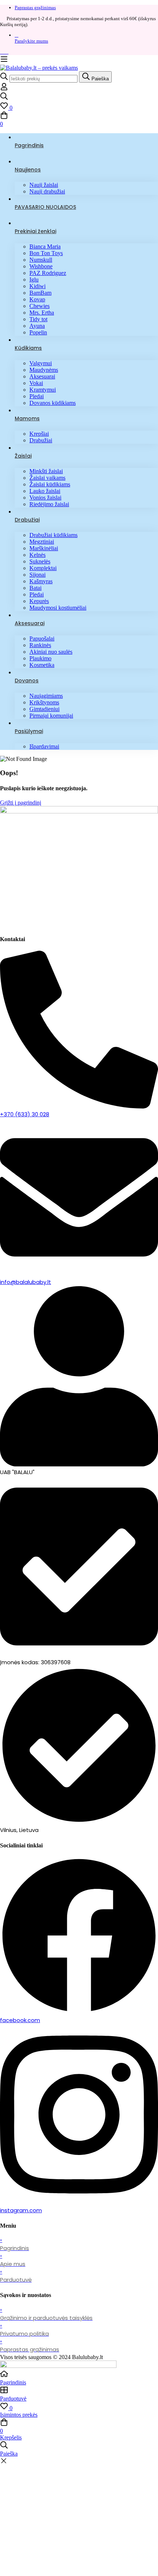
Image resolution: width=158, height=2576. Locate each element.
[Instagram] (7, 52)
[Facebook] (2, 52)
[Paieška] (79, 97)
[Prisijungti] (4, 89)
